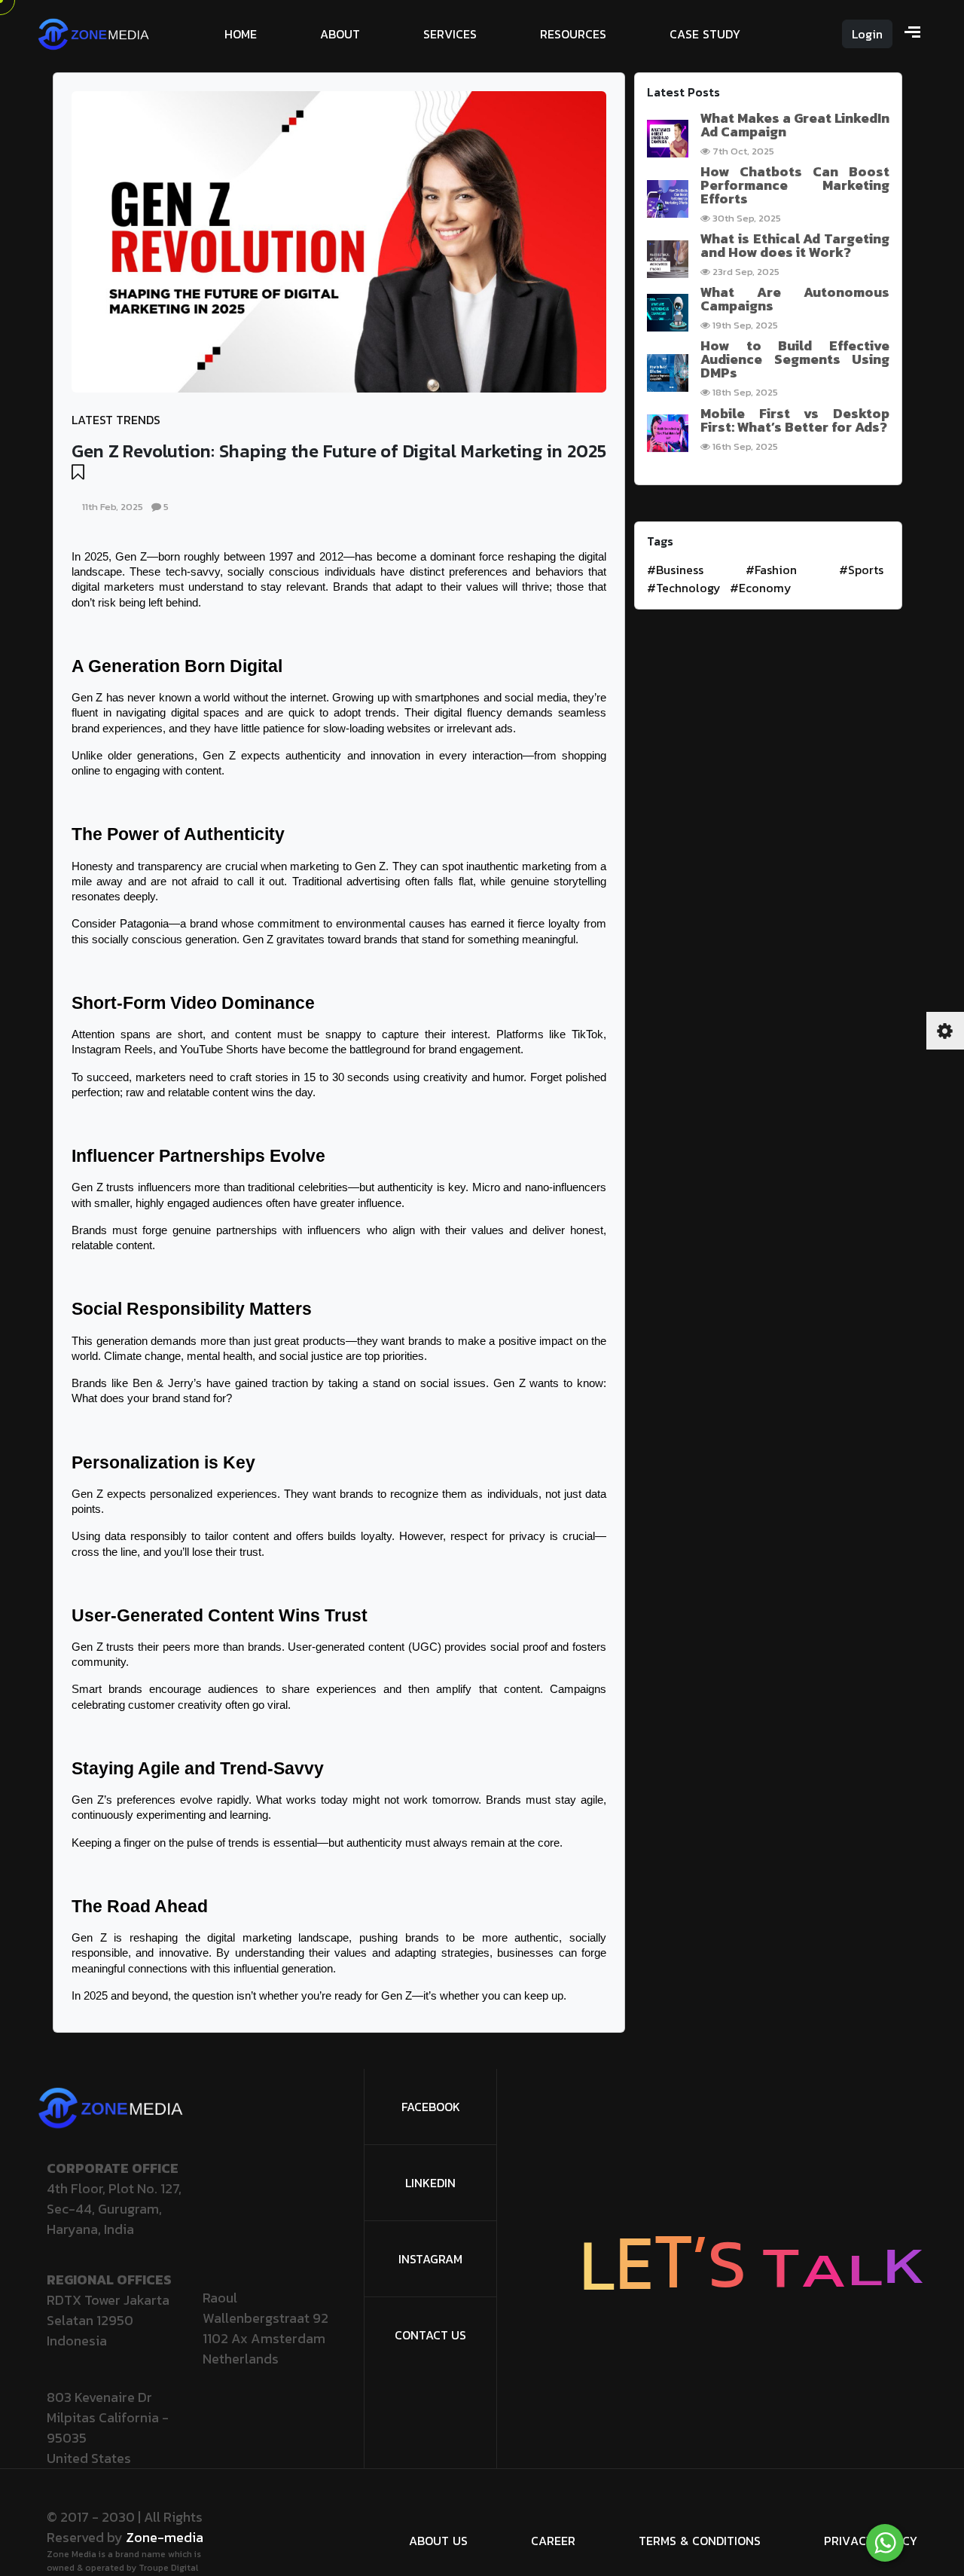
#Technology (684, 588)
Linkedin (430, 2183)
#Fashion (771, 570)
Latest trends (116, 420)
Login (867, 34)
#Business (675, 570)
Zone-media (165, 2537)
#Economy (761, 588)
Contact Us (430, 2335)
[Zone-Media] (94, 32)
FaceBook (431, 2107)
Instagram (430, 2259)
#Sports (861, 570)
